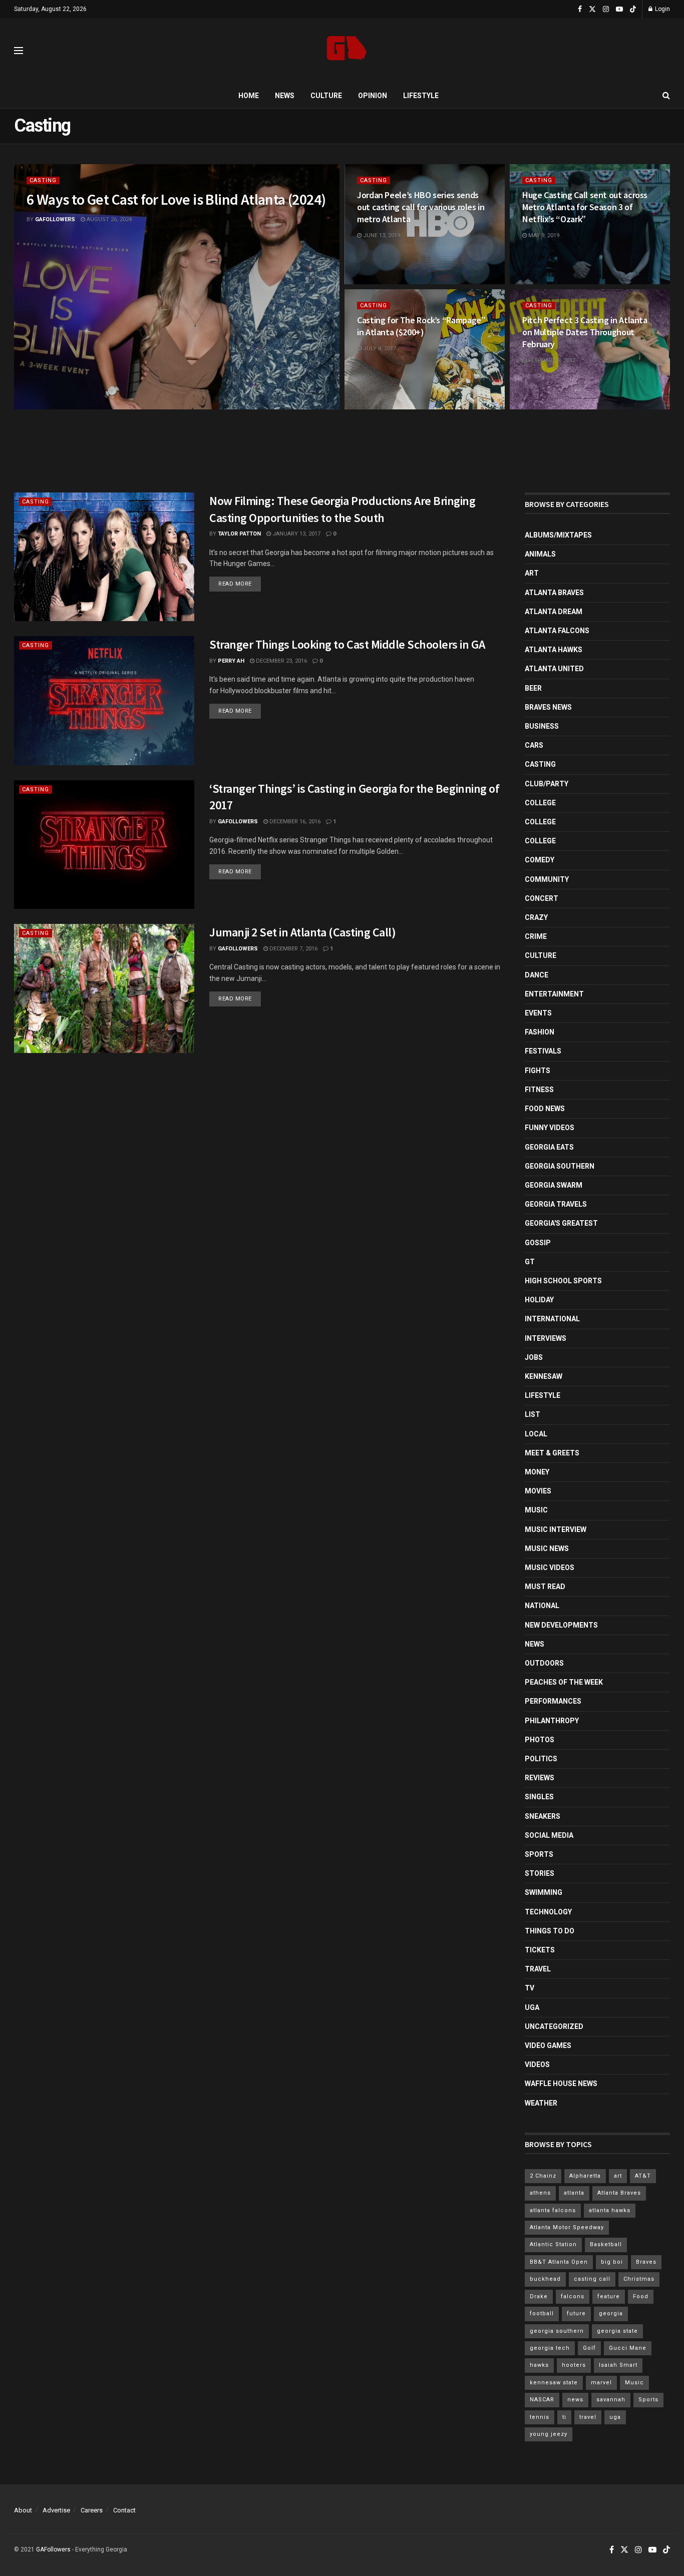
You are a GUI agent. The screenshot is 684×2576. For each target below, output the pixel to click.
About (23, 2510)
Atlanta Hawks (554, 650)
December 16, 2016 (294, 822)
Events (538, 1013)
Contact (124, 2510)
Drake (539, 2296)
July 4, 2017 (379, 349)
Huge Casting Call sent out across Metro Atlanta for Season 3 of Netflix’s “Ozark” (585, 207)
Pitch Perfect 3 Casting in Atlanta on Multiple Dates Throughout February (585, 332)
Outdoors (544, 1663)
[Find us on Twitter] (592, 9)
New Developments (561, 1625)
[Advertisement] (342, 452)
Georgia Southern (560, 1166)
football (542, 2313)
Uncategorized (554, 2026)
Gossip (538, 1243)
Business (542, 726)
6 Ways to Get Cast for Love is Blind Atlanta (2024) (176, 199)
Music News (547, 1549)
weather (541, 2103)
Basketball (606, 2244)
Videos (537, 2065)
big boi (612, 2262)
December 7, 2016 (293, 949)
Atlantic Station (553, 2244)
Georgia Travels (556, 1204)
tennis (540, 2417)
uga (615, 2417)
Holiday (539, 1300)
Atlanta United (554, 669)
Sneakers (543, 1816)
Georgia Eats (549, 1147)
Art (532, 573)
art (618, 2176)
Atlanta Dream (554, 612)
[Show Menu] (19, 51)
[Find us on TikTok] (633, 10)
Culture (326, 96)
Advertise (56, 2510)
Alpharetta (585, 2176)
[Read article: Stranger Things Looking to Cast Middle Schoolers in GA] (104, 700)
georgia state (617, 2331)
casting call (592, 2279)
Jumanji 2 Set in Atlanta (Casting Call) (302, 932)
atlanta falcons (553, 2210)
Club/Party (547, 784)
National (542, 1606)
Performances (553, 1701)
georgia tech (550, 2348)
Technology (548, 1912)
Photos (540, 1740)
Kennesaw (544, 1376)
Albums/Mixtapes (558, 535)
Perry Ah (231, 661)
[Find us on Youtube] (619, 9)
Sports (539, 1854)
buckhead (545, 2279)
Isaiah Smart (618, 2365)
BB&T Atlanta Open (559, 2262)
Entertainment (554, 994)
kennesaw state (554, 2383)
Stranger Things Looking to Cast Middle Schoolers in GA (347, 644)
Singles (539, 1797)
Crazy (536, 917)
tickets (540, 1950)
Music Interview (556, 1529)
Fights (538, 1071)
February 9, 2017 (551, 361)
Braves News (548, 707)
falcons (573, 2296)
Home (249, 96)
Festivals (543, 1051)
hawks (539, 2365)
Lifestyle (421, 96)
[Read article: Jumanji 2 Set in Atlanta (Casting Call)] (104, 988)
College (540, 803)
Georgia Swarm (554, 1185)
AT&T (643, 2176)
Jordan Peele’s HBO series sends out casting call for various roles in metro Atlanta (421, 207)
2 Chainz (543, 2176)
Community (547, 879)
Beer (533, 688)
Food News (545, 1109)
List (533, 1414)
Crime (536, 936)
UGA (532, 2007)
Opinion (373, 96)
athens (540, 2193)
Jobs (534, 1357)
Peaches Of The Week (564, 1682)
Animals (540, 554)
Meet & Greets (552, 1453)
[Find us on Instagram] (606, 9)
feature (609, 2296)
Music (536, 1510)
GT (530, 1262)
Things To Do (550, 1931)
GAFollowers (55, 219)
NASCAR (542, 2400)
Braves (646, 2262)
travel (588, 2417)
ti (564, 2417)
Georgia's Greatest (561, 1223)
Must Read (545, 1587)
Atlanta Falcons (557, 631)
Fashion (540, 1032)
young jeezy (549, 2434)
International (552, 1319)
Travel (538, 1969)
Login (662, 9)
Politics (541, 1759)
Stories (540, 1873)
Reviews (540, 1778)
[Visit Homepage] (347, 51)
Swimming (544, 1892)
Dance (537, 975)
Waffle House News (561, 2084)
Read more (240, 584)
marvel (601, 2383)
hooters (574, 2365)
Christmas (639, 2279)
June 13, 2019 (381, 235)
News (285, 96)
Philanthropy (552, 1721)
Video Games (548, 2045)
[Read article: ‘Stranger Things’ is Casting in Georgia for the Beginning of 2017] (104, 845)
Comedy (540, 860)
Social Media (549, 1835)
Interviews (546, 1338)
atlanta (574, 2193)
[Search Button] (666, 96)
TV (530, 1988)
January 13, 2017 (296, 534)
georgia (611, 2313)
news (575, 2400)
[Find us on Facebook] (580, 9)
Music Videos (550, 1568)
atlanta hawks (610, 2210)
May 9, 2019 (543, 235)
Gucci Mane (628, 2348)
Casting (43, 180)
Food (641, 2296)
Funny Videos (550, 1128)
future (576, 2313)
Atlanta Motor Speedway (567, 2227)
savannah (611, 2400)
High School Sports (563, 1281)
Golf (589, 2348)
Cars (534, 745)
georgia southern (557, 2331)
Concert (542, 898)
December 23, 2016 (281, 661)
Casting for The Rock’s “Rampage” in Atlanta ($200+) (421, 326)
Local (536, 1434)
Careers (92, 2510)
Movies (538, 1491)
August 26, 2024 (108, 219)
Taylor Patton (239, 534)
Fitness (539, 1090)
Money (537, 1472)
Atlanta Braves (554, 593)
